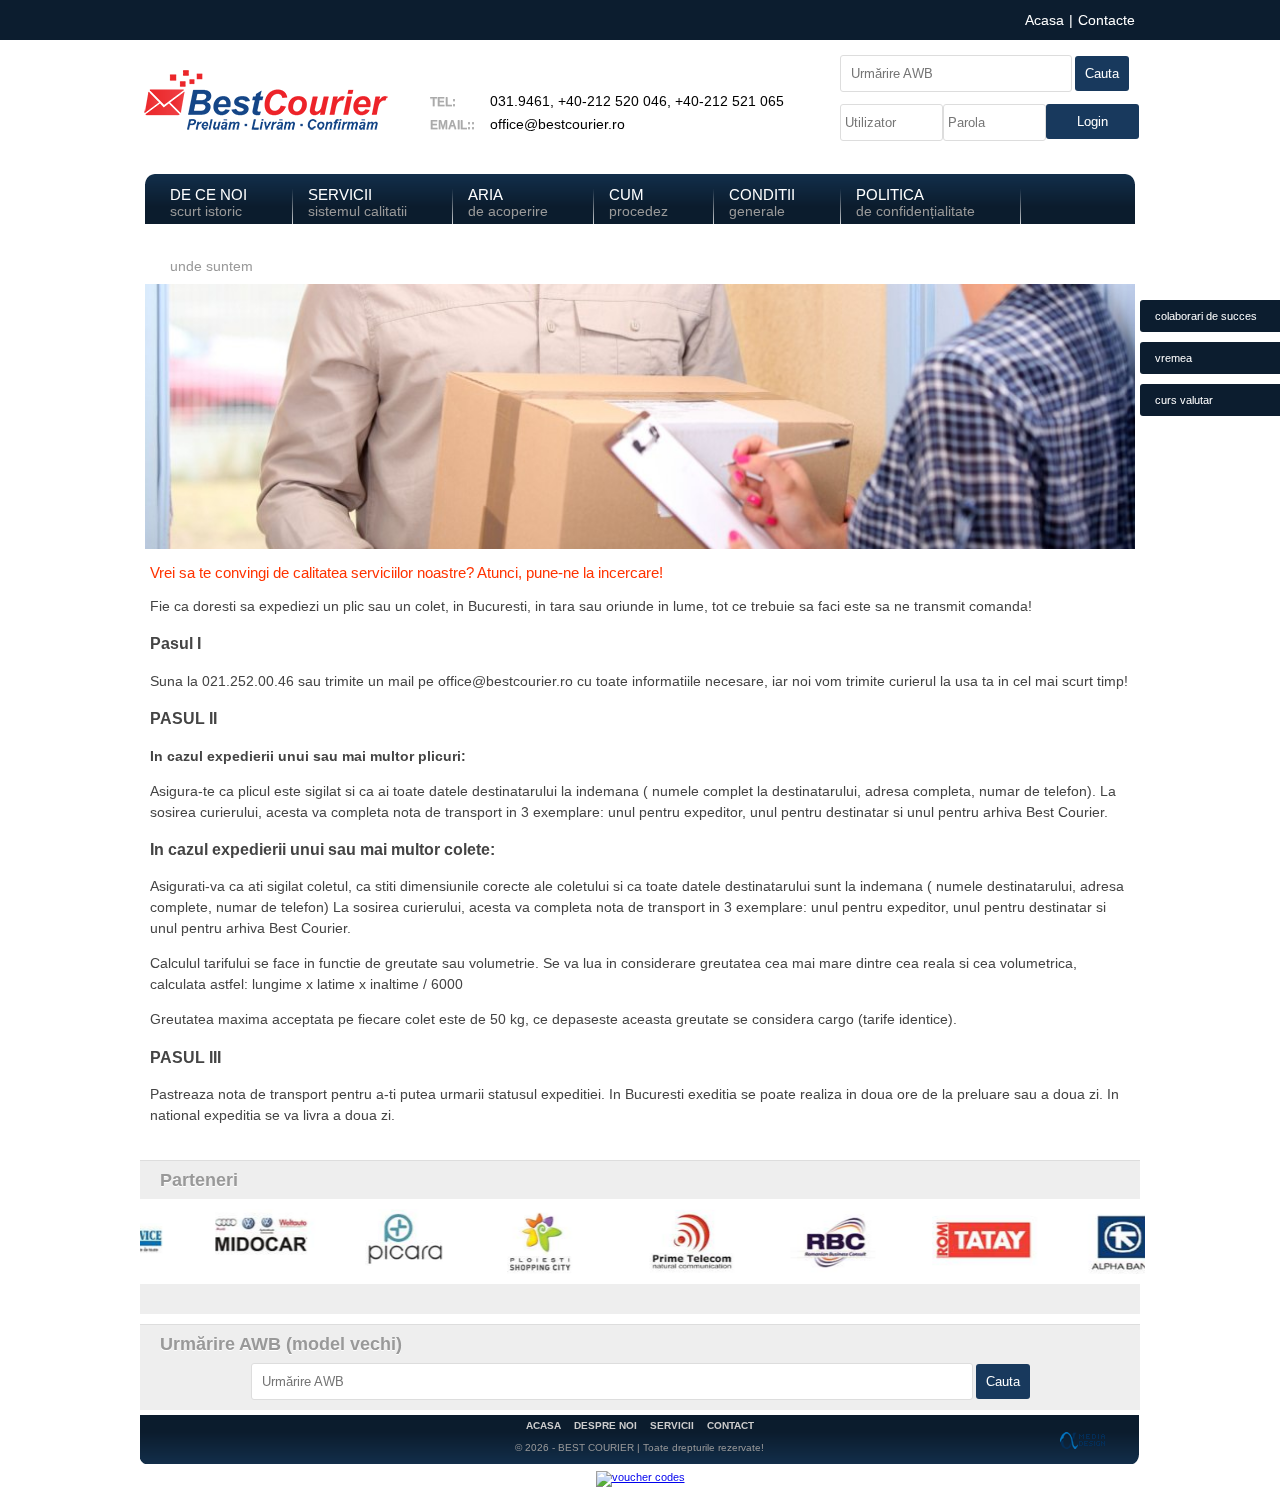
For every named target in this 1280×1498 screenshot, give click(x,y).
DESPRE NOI (605, 1425)
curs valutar (1184, 400)
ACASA (543, 1425)
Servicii (357, 202)
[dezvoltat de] (1085, 1440)
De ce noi (208, 202)
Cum (638, 202)
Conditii (762, 202)
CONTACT (730, 1425)
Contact (211, 257)
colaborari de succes (1206, 316)
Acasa (1044, 20)
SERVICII (672, 1425)
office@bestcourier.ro (557, 124)
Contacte (1106, 20)
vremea (1173, 358)
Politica (915, 202)
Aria (508, 202)
